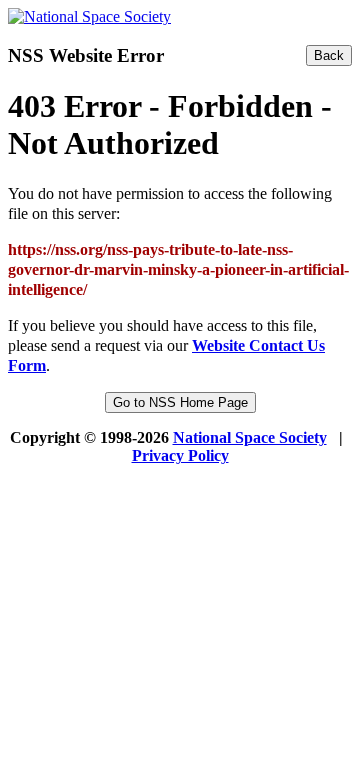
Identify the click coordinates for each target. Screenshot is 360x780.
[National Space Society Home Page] (89, 16)
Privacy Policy (180, 455)
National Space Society (250, 437)
